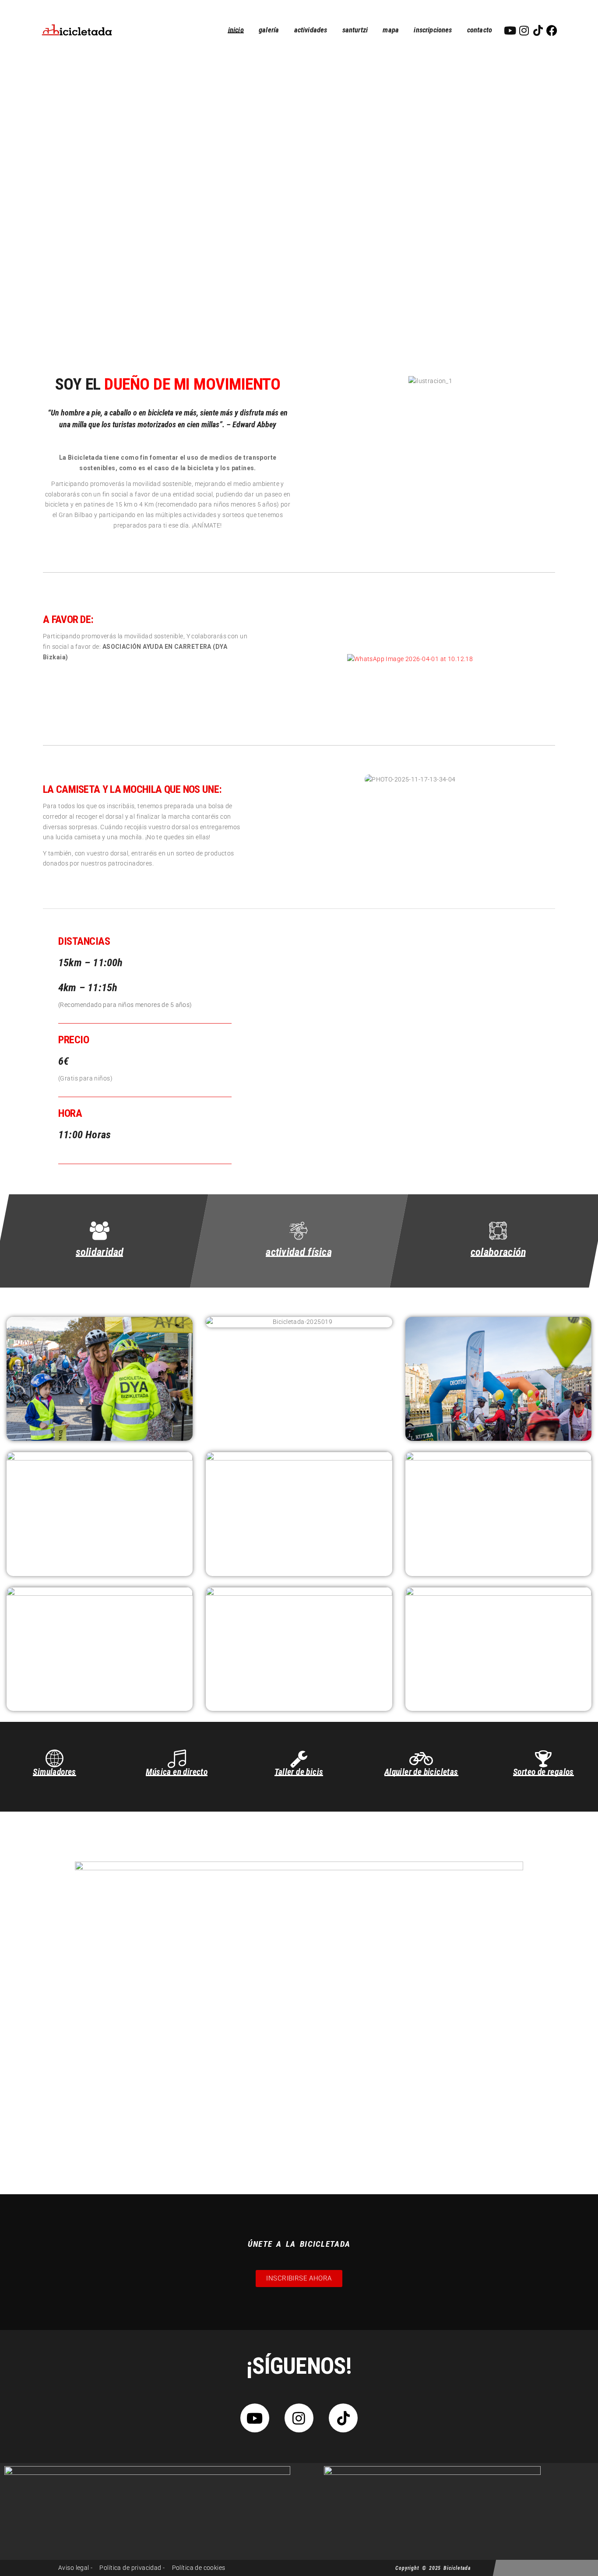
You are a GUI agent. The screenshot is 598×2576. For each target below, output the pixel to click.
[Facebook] (552, 30)
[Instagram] (524, 30)
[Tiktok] (538, 30)
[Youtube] (510, 30)
